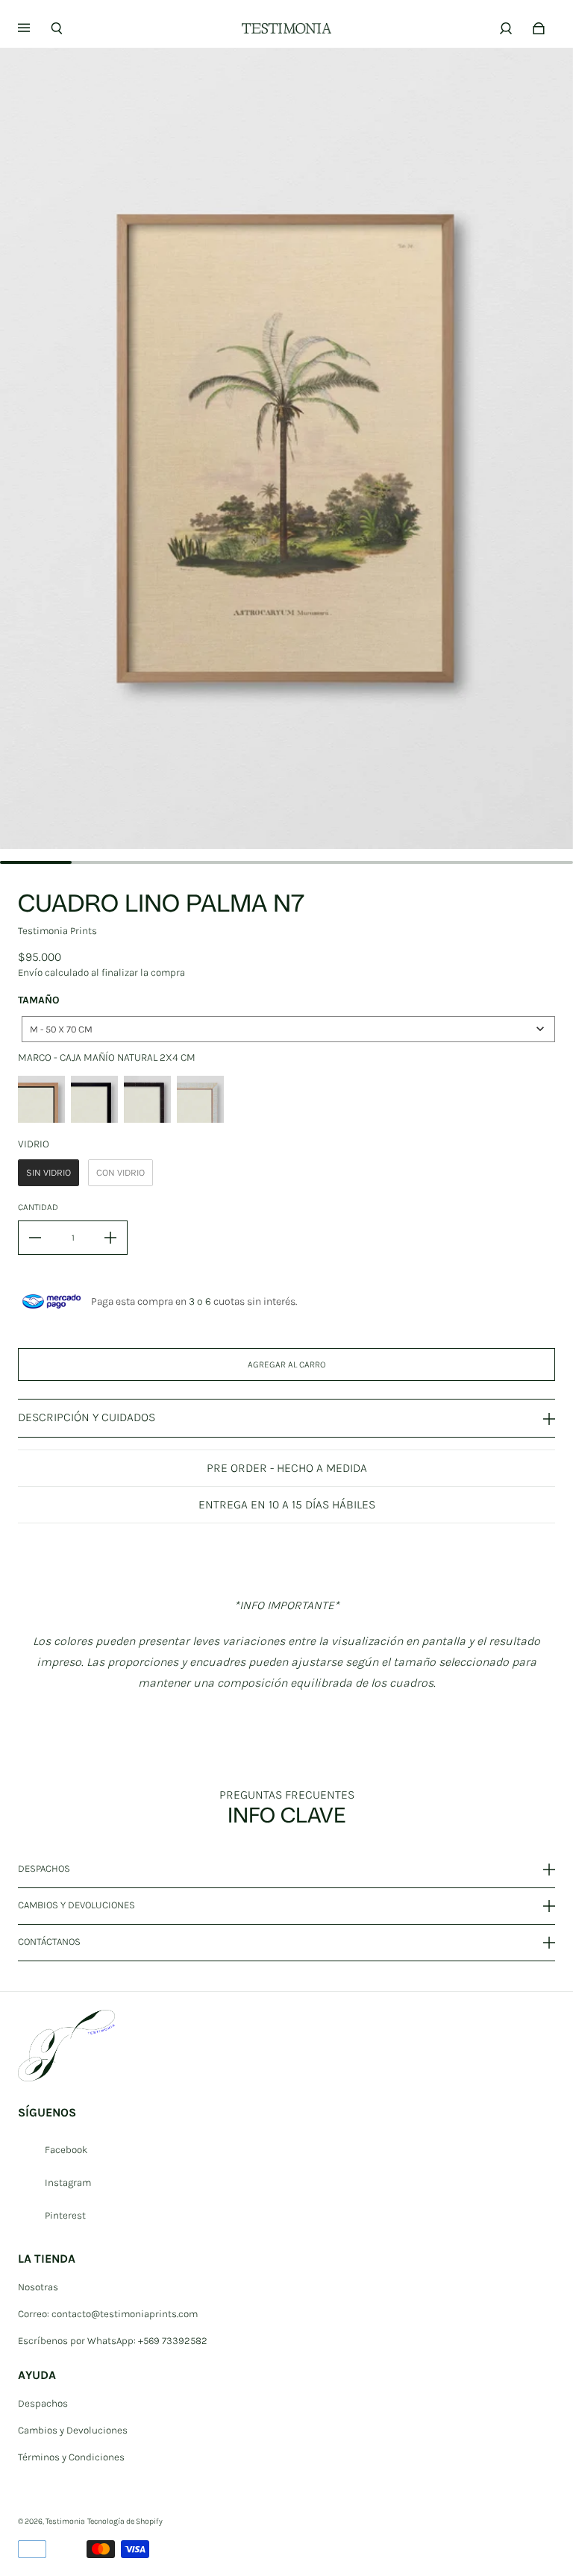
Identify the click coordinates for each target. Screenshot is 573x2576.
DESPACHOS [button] (44, 1869)
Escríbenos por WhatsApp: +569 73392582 (113, 2341)
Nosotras (38, 2287)
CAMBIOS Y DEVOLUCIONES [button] (76, 1905)
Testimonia (65, 2521)
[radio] (41, 1099)
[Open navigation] (34, 28)
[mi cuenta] (506, 28)
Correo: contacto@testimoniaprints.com (108, 2314)
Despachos (43, 2403)
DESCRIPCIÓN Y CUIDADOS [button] (87, 1417)
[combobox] (288, 1029)
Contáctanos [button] (49, 1942)
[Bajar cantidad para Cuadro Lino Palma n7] (35, 1238)
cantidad (38, 1207)
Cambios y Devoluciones (73, 2430)
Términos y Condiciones (71, 2457)
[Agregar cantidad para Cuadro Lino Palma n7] (110, 1238)
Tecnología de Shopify (125, 2521)
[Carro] (539, 28)
